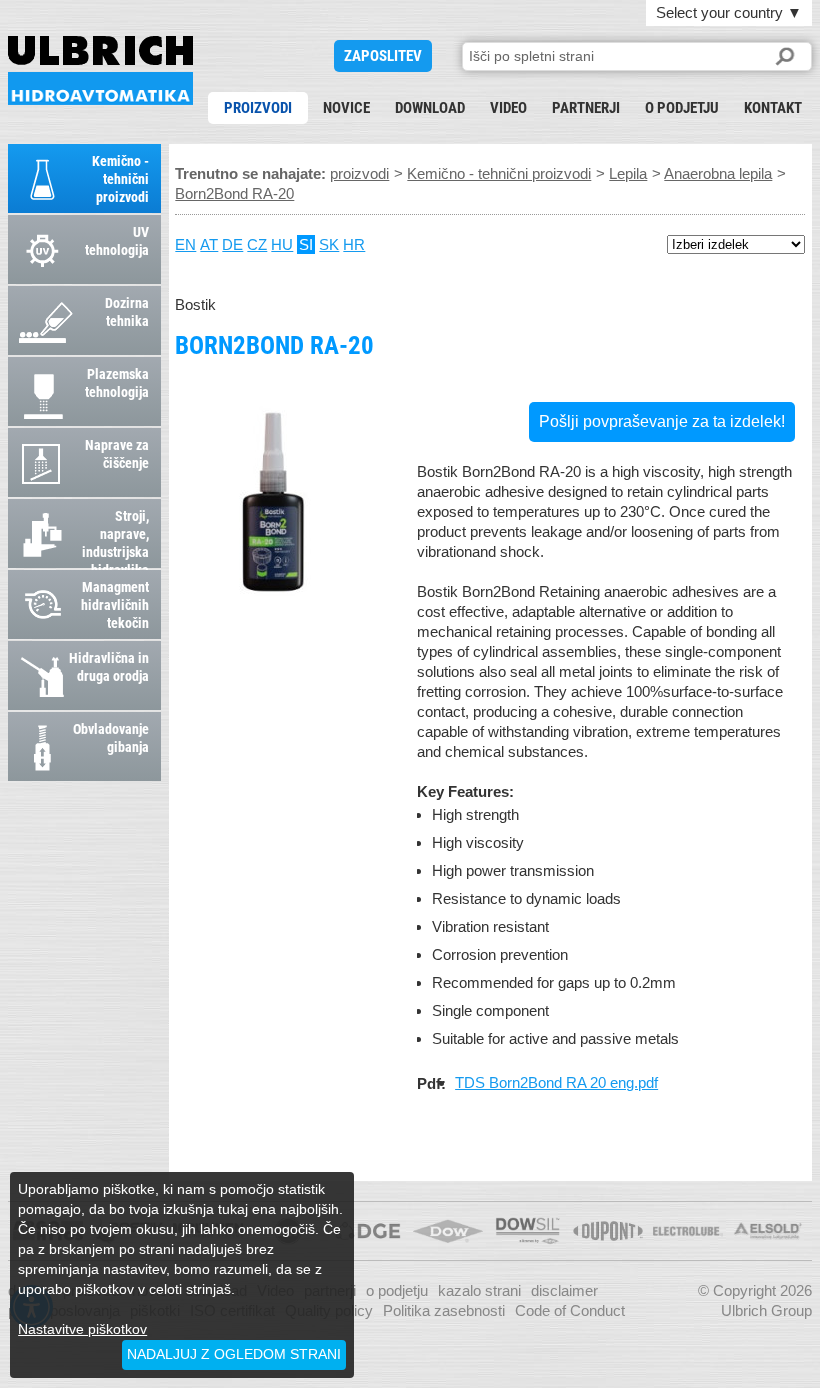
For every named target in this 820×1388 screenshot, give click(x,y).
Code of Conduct (570, 1310)
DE (232, 244)
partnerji (586, 108)
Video (508, 108)
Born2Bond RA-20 (100, 70)
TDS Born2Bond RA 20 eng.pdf (556, 1082)
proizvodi (258, 108)
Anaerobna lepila (718, 173)
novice (346, 108)
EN (185, 244)
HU (282, 244)
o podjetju (682, 108)
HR (354, 244)
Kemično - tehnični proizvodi (499, 173)
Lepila (628, 173)
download (430, 108)
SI (306, 244)
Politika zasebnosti (444, 1310)
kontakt (773, 108)
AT (209, 244)
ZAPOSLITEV (383, 56)
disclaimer (564, 1290)
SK (329, 244)
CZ (257, 244)
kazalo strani (479, 1290)
